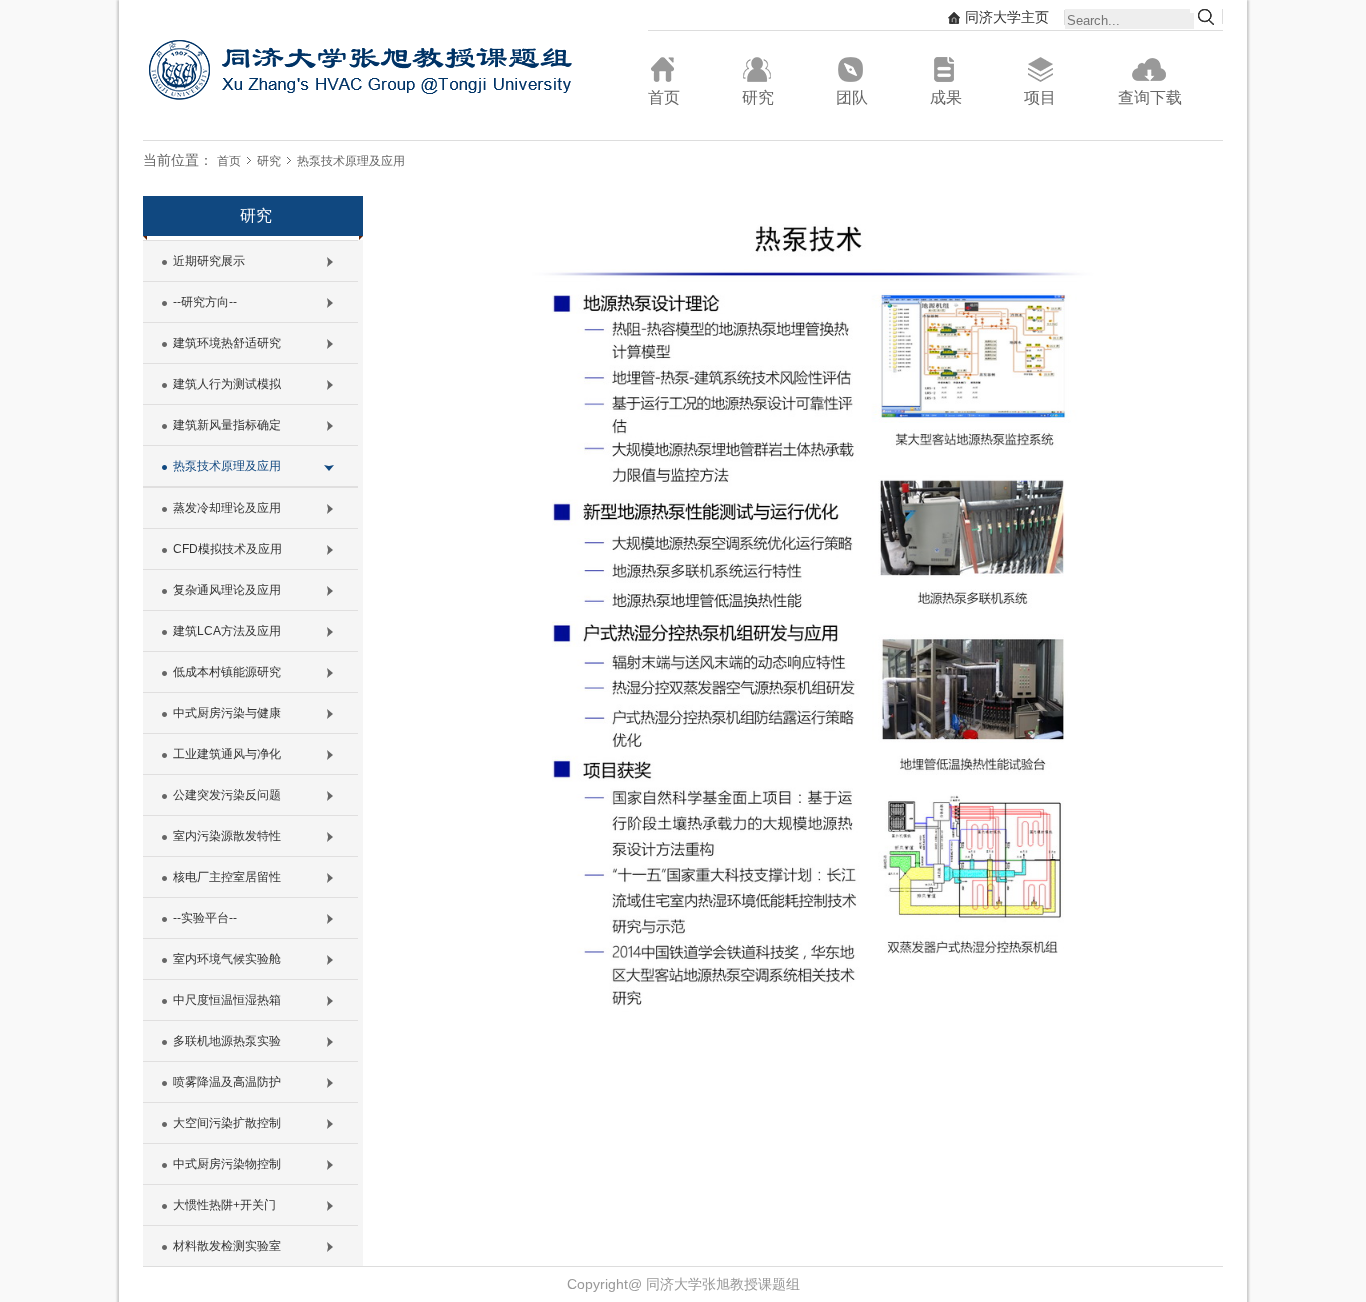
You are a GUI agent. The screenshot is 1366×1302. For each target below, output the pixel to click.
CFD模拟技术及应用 (227, 549)
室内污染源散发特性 (227, 836)
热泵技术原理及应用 (351, 161)
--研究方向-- (205, 302)
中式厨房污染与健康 (227, 713)
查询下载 (1150, 97)
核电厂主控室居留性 (227, 877)
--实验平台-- (205, 918)
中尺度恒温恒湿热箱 (227, 1000)
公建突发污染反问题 (227, 795)
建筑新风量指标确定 (227, 425)
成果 (946, 97)
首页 (664, 97)
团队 (852, 97)
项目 (1040, 97)
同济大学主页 (1007, 17)
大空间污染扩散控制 (227, 1123)
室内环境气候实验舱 (227, 959)
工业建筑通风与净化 (227, 754)
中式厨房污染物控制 (227, 1164)
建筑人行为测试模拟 (227, 384)
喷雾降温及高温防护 (227, 1082)
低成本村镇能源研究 (227, 672)
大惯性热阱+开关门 (224, 1205)
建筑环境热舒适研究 (227, 343)
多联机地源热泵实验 (227, 1041)
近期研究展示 (209, 261)
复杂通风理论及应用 (227, 590)
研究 (758, 97)
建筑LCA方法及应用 (227, 631)
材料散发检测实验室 (227, 1246)
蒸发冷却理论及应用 (227, 508)
